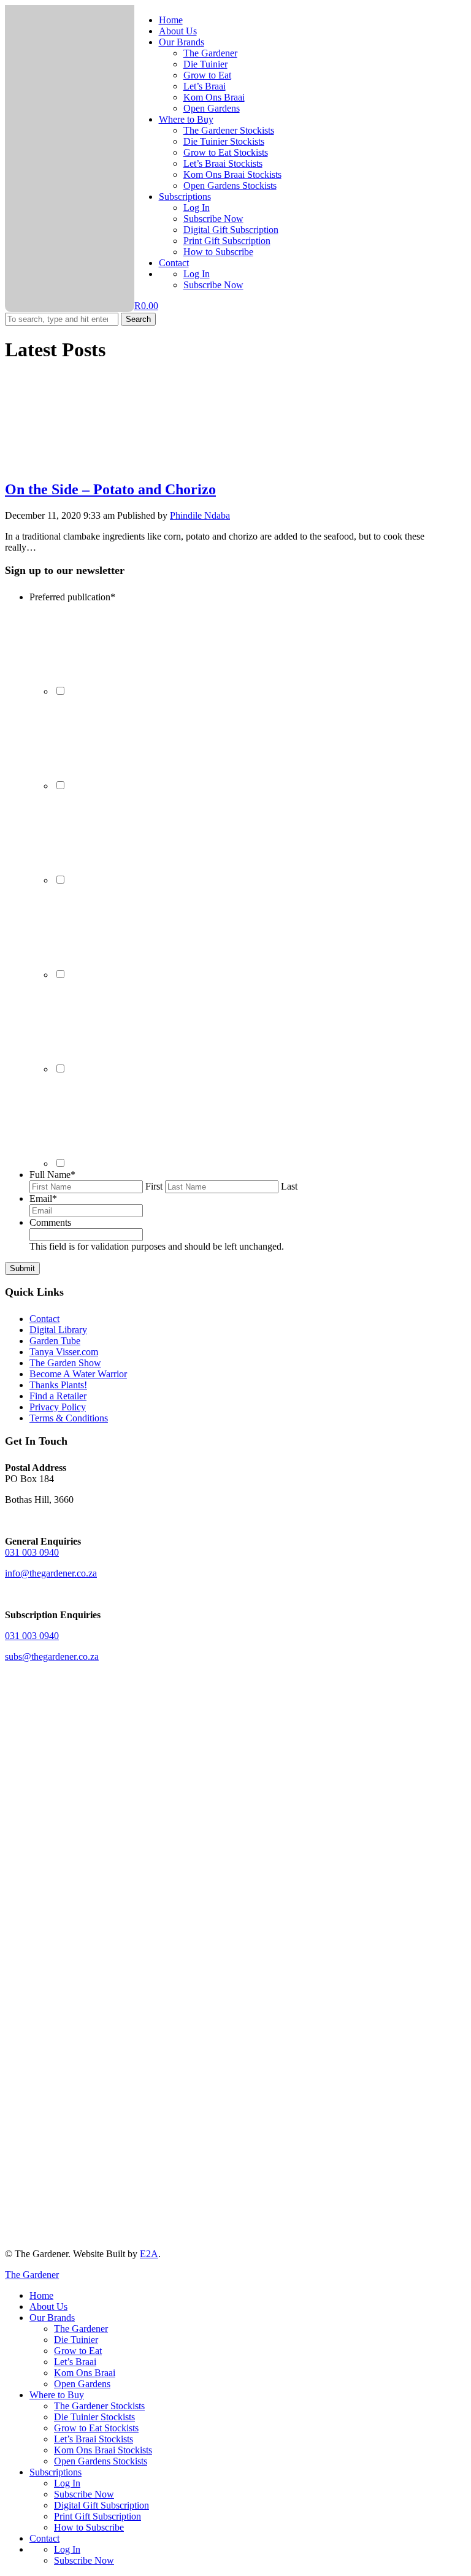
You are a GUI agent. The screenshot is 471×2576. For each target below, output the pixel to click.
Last (289, 1186)
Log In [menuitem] (67, 2483)
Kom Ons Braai (214, 97)
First (154, 1186)
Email (43, 1198)
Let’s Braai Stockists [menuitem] (94, 2439)
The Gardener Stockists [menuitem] (99, 2406)
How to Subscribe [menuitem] (89, 2527)
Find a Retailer (58, 1396)
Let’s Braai (205, 86)
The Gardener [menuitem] (81, 2329)
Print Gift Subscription (227, 241)
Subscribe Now (213, 219)
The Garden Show (65, 1363)
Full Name (52, 1175)
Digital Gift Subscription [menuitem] (101, 2505)
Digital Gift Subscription (231, 230)
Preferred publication (72, 597)
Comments (50, 1222)
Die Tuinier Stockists (224, 141)
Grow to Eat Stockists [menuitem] (96, 2428)
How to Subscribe (218, 252)
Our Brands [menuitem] (52, 2318)
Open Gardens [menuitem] (82, 2384)
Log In (197, 208)
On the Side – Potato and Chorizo (110, 489)
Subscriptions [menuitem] (56, 2472)
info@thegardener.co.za (51, 1573)
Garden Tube (55, 1341)
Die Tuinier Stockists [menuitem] (94, 2417)
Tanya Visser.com (64, 1352)
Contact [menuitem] (44, 2538)
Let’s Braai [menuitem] (75, 2362)
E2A (149, 2254)
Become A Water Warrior (78, 1374)
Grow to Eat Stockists (226, 152)
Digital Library (58, 1330)
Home (171, 20)
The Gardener (210, 53)
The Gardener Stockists (229, 130)
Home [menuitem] (41, 2295)
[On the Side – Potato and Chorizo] (97, 463)
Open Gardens (212, 108)
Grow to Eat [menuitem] (78, 2351)
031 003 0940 (32, 1552)
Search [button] (138, 319)
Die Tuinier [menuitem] (76, 2340)
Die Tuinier (205, 64)
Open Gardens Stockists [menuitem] (101, 2461)
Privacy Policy (58, 1407)
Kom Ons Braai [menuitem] (85, 2373)
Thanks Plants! (58, 1385)
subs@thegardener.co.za (52, 1657)
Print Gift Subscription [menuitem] (98, 2516)
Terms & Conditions (69, 1418)
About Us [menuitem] (48, 2307)
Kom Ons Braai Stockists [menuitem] (103, 2450)
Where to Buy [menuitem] (57, 2395)
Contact (174, 263)
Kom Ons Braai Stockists (232, 174)
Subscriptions (185, 197)
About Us (178, 31)
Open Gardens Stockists (230, 185)
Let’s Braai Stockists (223, 163)
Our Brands (182, 42)
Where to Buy (186, 119)
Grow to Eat (207, 75)
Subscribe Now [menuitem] (84, 2494)
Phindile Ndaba (200, 515)
